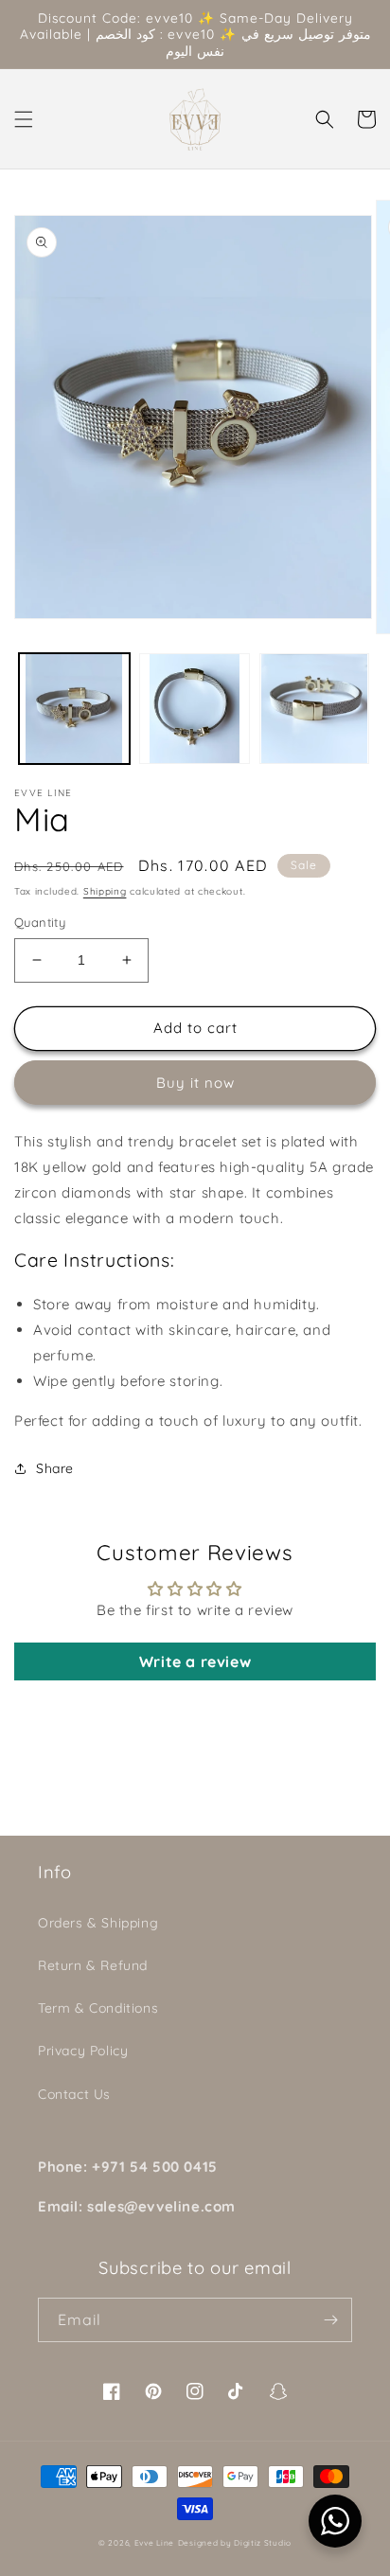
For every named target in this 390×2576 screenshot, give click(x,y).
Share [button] (55, 1468)
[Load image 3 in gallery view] (315, 709)
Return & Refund (93, 1965)
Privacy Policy (83, 2051)
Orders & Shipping (98, 1923)
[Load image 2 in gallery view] (195, 709)
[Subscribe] (330, 2320)
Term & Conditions (98, 2008)
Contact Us (74, 2094)
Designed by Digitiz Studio (235, 2543)
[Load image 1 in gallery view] (74, 709)
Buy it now (195, 1083)
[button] (24, 119)
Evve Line (154, 2543)
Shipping (105, 891)
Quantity (40, 922)
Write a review (195, 1661)
